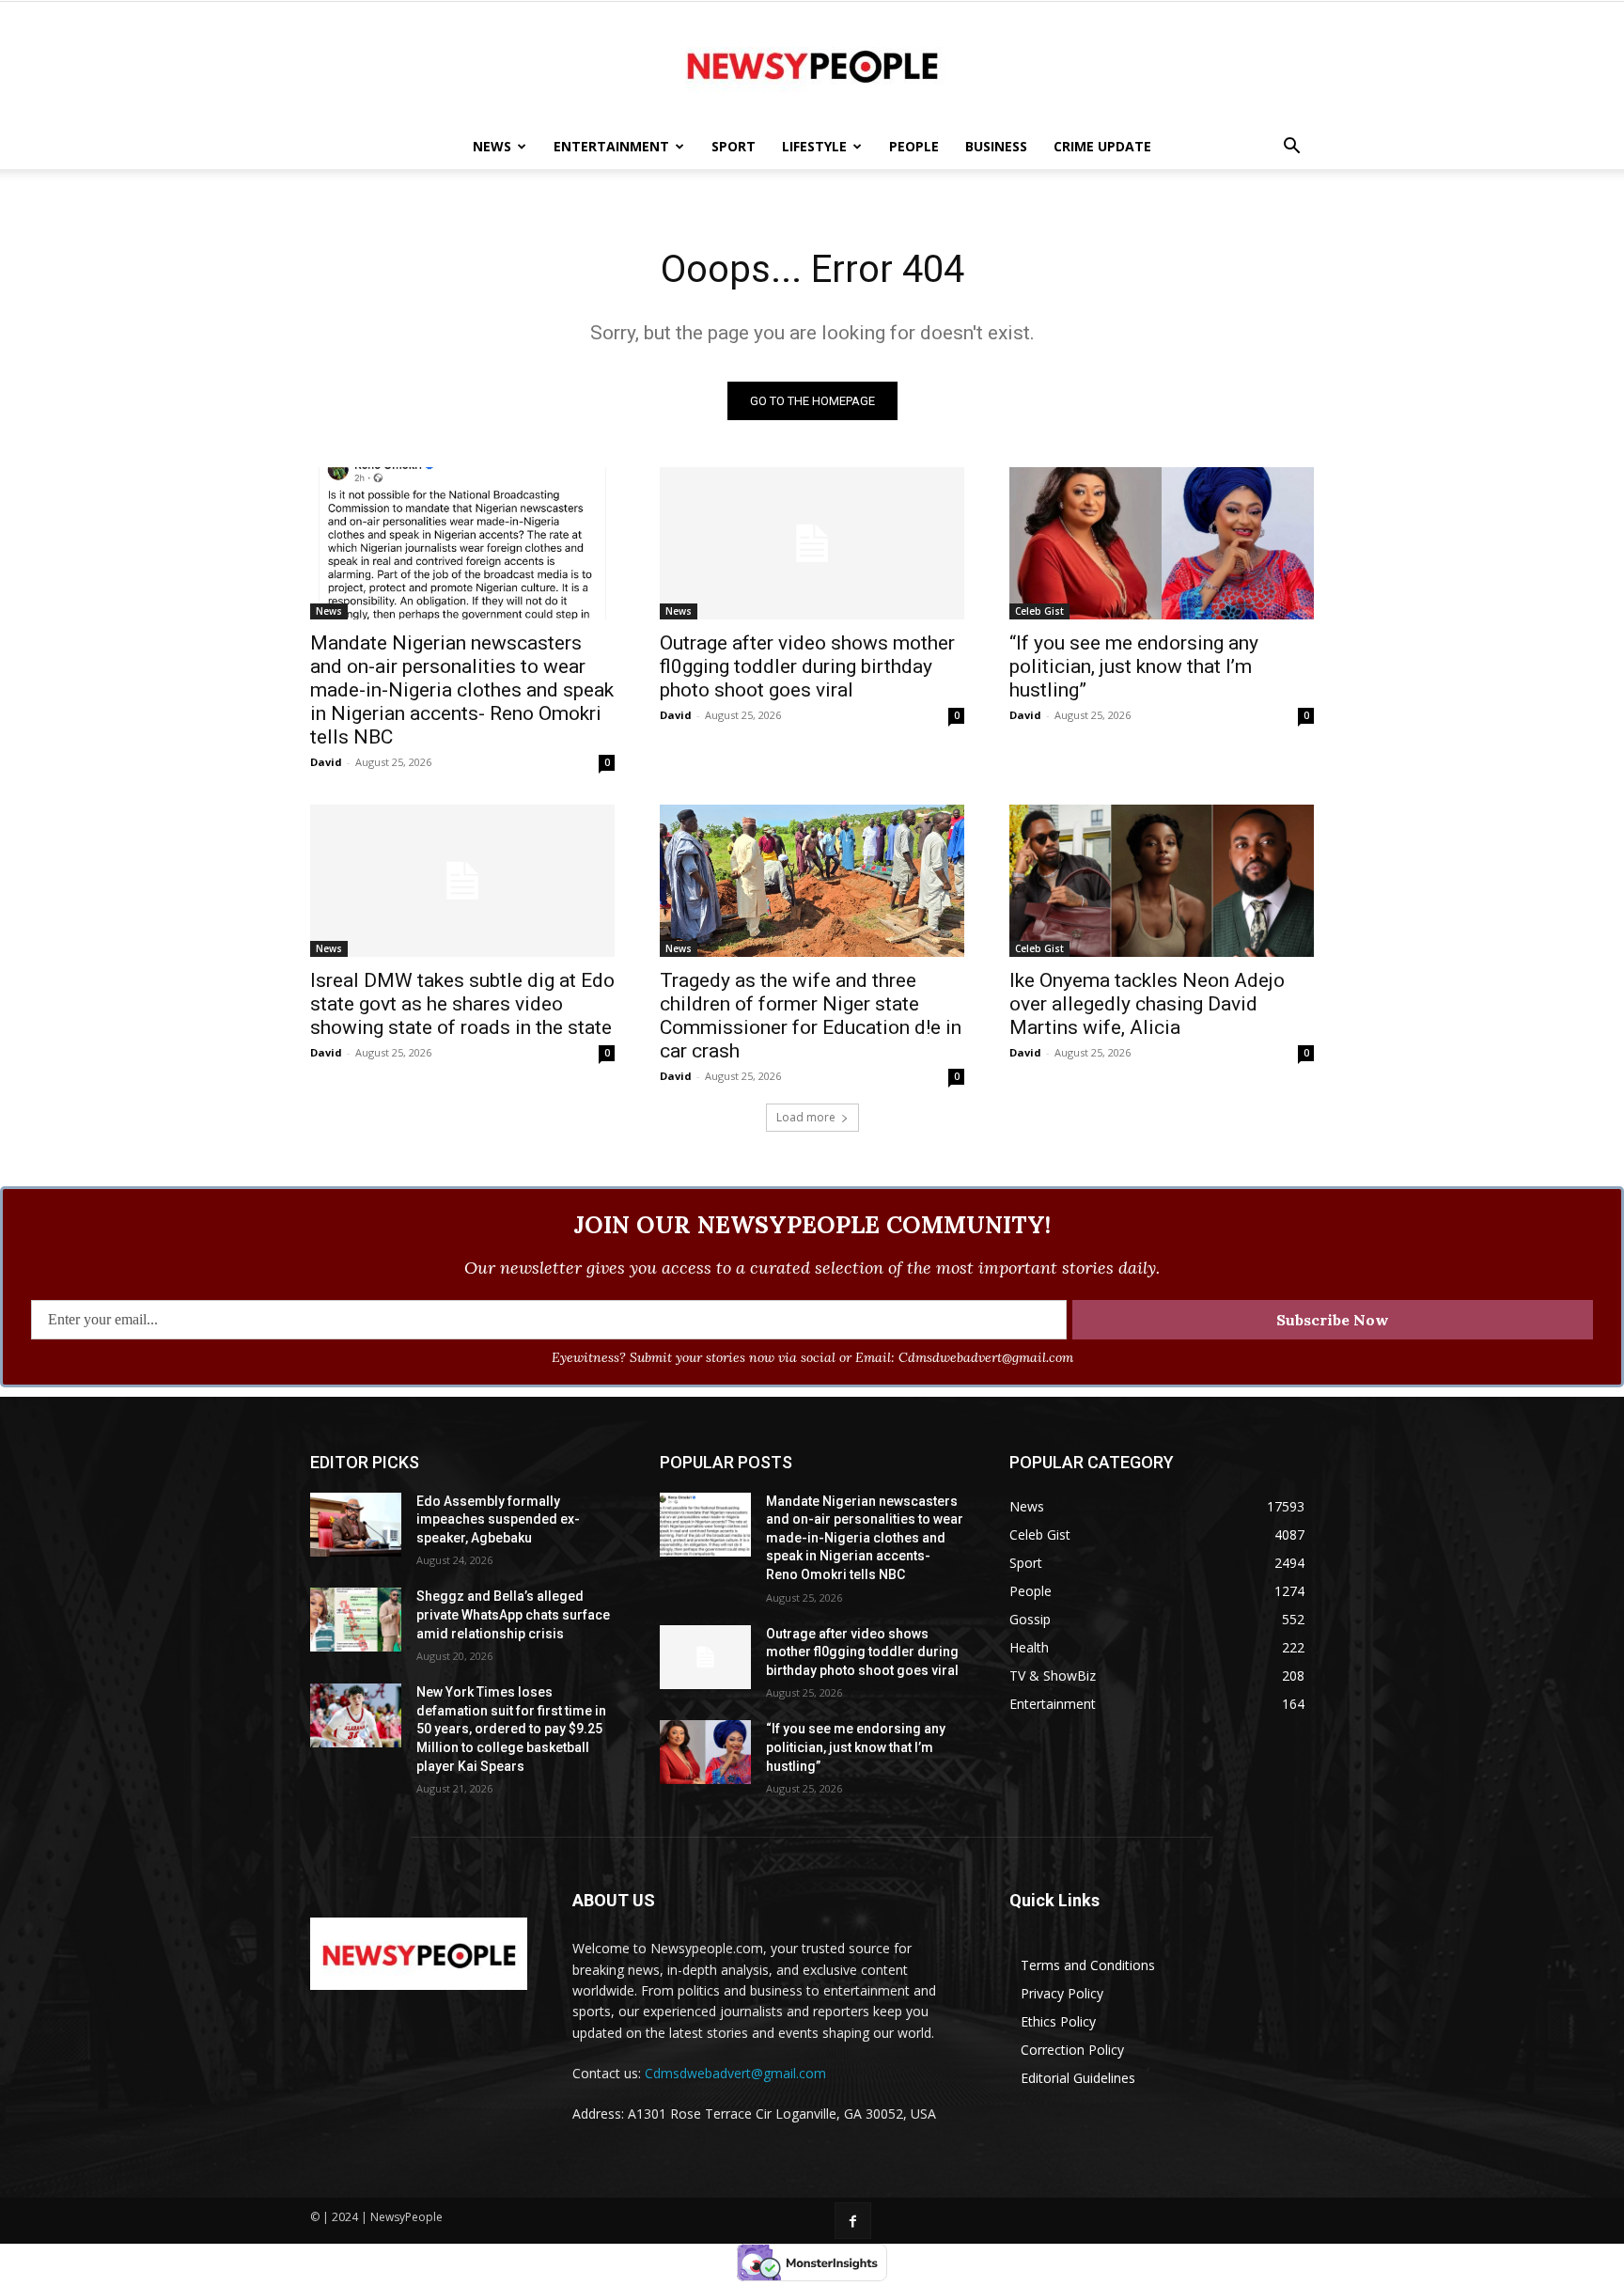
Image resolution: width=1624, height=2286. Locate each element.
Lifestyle (814, 146)
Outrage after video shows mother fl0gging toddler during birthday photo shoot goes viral (807, 666)
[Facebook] (853, 2221)
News (492, 146)
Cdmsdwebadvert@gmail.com (735, 2073)
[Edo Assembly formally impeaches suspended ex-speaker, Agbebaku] (356, 1525)
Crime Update (1102, 146)
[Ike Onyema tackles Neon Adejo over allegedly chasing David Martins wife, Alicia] (1162, 881)
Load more (806, 1117)
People (914, 146)
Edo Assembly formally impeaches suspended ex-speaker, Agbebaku (498, 1519)
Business (996, 146)
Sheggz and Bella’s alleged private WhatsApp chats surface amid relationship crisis (513, 1614)
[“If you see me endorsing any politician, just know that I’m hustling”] (1162, 543)
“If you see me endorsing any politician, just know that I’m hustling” (1134, 666)
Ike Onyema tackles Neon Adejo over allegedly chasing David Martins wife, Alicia (1147, 1004)
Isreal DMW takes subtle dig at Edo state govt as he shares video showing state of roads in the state (462, 1004)
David (326, 762)
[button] (1291, 148)
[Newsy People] (812, 64)
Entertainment (611, 146)
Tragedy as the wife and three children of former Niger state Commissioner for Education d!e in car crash (811, 1016)
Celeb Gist (1039, 611)
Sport (734, 146)
